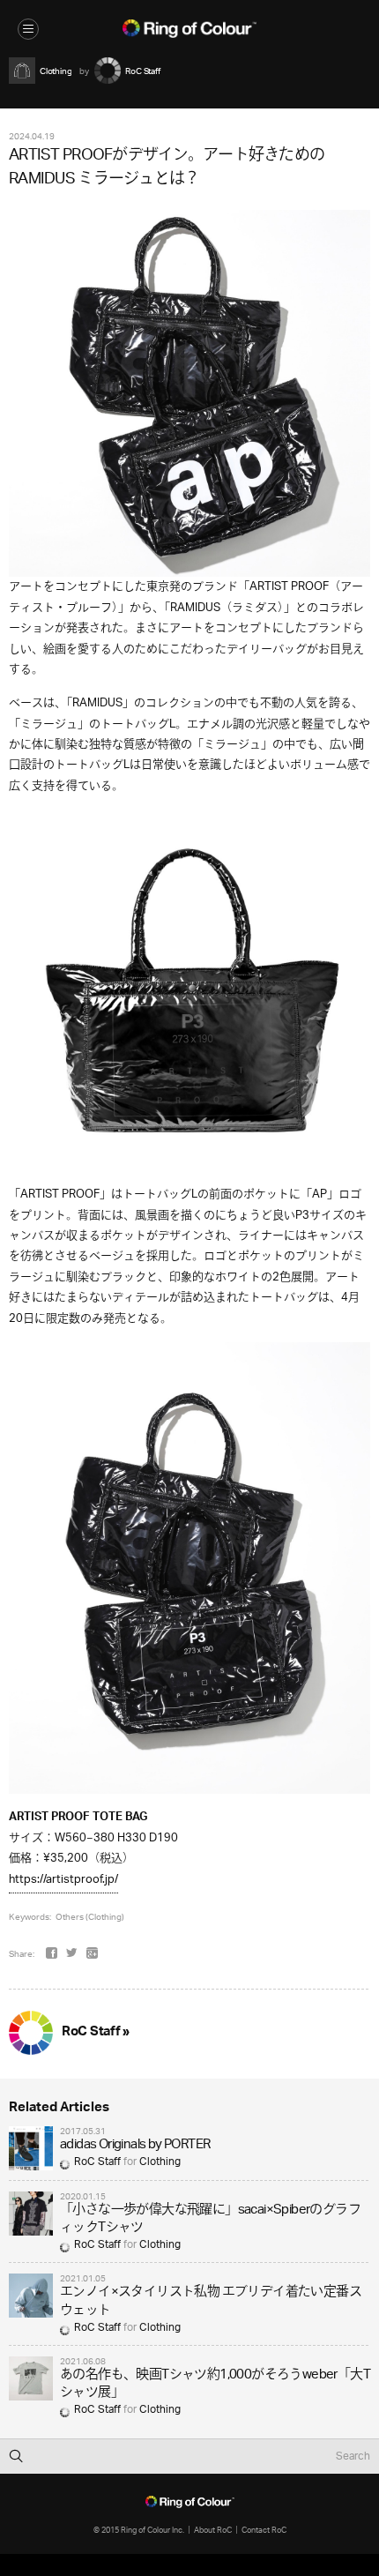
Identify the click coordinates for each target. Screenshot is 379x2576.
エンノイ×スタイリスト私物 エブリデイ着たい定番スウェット (211, 2301)
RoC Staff (97, 2162)
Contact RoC (264, 2530)
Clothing (160, 2162)
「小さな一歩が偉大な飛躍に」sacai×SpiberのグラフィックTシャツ (210, 2219)
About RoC (213, 2530)
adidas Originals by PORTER (135, 2145)
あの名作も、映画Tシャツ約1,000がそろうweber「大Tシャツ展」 (215, 2384)
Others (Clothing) (90, 1916)
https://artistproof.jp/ (63, 1880)
